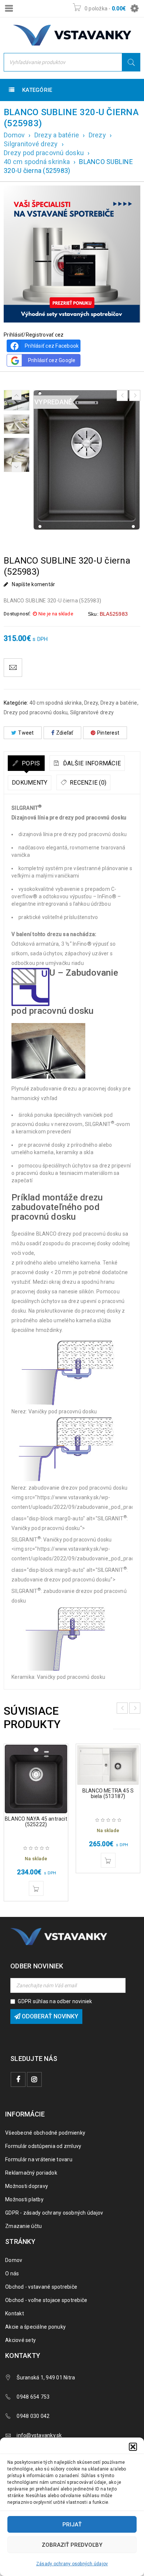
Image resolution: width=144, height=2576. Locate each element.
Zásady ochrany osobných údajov (72, 2564)
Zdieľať (65, 733)
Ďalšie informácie (91, 763)
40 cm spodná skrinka (37, 162)
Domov (14, 135)
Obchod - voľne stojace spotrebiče (46, 2300)
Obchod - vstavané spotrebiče (41, 2287)
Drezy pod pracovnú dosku (44, 153)
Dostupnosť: (17, 614)
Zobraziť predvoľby (72, 2545)
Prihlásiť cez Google (52, 360)
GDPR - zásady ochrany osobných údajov (54, 2213)
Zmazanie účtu (23, 2226)
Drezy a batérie (57, 135)
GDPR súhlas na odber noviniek (55, 2001)
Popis (30, 763)
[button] (133, 2447)
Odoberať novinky (49, 2016)
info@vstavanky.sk (39, 2435)
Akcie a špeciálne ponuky (35, 2327)
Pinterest (108, 733)
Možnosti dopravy (27, 2186)
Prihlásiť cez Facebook (52, 346)
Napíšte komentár (33, 584)
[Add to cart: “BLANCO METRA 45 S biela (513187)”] (108, 1860)
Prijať (72, 2525)
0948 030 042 (33, 2416)
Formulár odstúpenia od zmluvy (43, 2146)
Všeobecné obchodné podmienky (45, 2133)
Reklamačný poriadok (31, 2173)
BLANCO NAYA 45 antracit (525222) (36, 1822)
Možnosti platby (24, 2199)
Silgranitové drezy (31, 144)
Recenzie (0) (87, 783)
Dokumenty (30, 783)
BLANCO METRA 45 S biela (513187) (108, 1793)
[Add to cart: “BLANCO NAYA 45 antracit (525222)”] (36, 1888)
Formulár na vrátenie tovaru (39, 2159)
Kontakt (15, 2313)
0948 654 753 (33, 2397)
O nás (12, 2273)
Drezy (97, 135)
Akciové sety (20, 2340)
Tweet (26, 733)
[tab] (26, 763)
